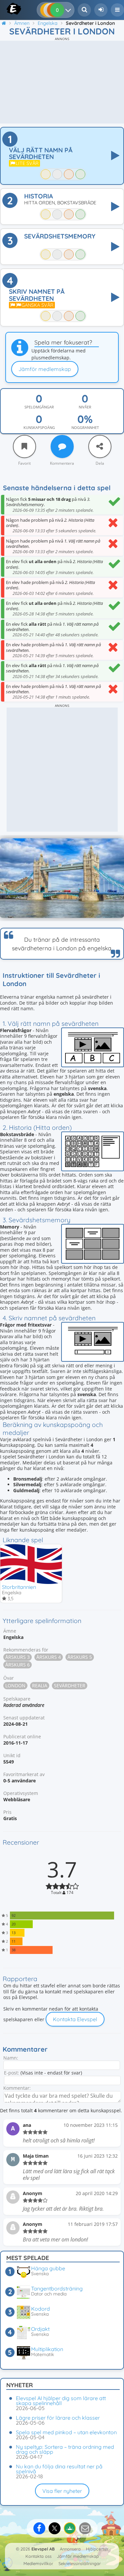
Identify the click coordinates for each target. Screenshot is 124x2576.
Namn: (11, 2058)
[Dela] (100, 447)
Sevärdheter (70, 1685)
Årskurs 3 (18, 1657)
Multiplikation (47, 2349)
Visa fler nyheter (62, 2491)
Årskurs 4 (49, 1657)
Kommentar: (17, 2088)
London (15, 1685)
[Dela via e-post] (85, 2528)
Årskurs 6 (18, 1665)
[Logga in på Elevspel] (101, 10)
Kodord (41, 2309)
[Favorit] (24, 447)
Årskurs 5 (80, 1657)
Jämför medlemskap (45, 369)
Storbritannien (19, 1587)
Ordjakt (40, 2329)
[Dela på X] (55, 2528)
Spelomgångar (39, 407)
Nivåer (85, 407)
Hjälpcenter (97, 2549)
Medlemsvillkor (38, 2563)
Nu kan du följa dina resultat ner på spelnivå (59, 2469)
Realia (40, 1685)
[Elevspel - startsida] (7, 9)
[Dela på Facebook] (39, 2528)
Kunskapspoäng (39, 428)
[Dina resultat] (70, 10)
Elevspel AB (43, 2549)
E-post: (12, 2073)
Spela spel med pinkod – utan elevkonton (66, 2432)
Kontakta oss (39, 2556)
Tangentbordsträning (57, 2288)
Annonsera (70, 2549)
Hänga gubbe (48, 2268)
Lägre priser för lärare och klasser (58, 2418)
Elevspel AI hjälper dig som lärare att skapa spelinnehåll (61, 2401)
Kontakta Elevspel (75, 2019)
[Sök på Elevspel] (84, 10)
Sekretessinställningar (80, 2563)
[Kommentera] (62, 447)
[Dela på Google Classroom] (70, 2528)
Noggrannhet (85, 428)
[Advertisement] (62, 82)
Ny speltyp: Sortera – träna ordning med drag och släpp (65, 2449)
